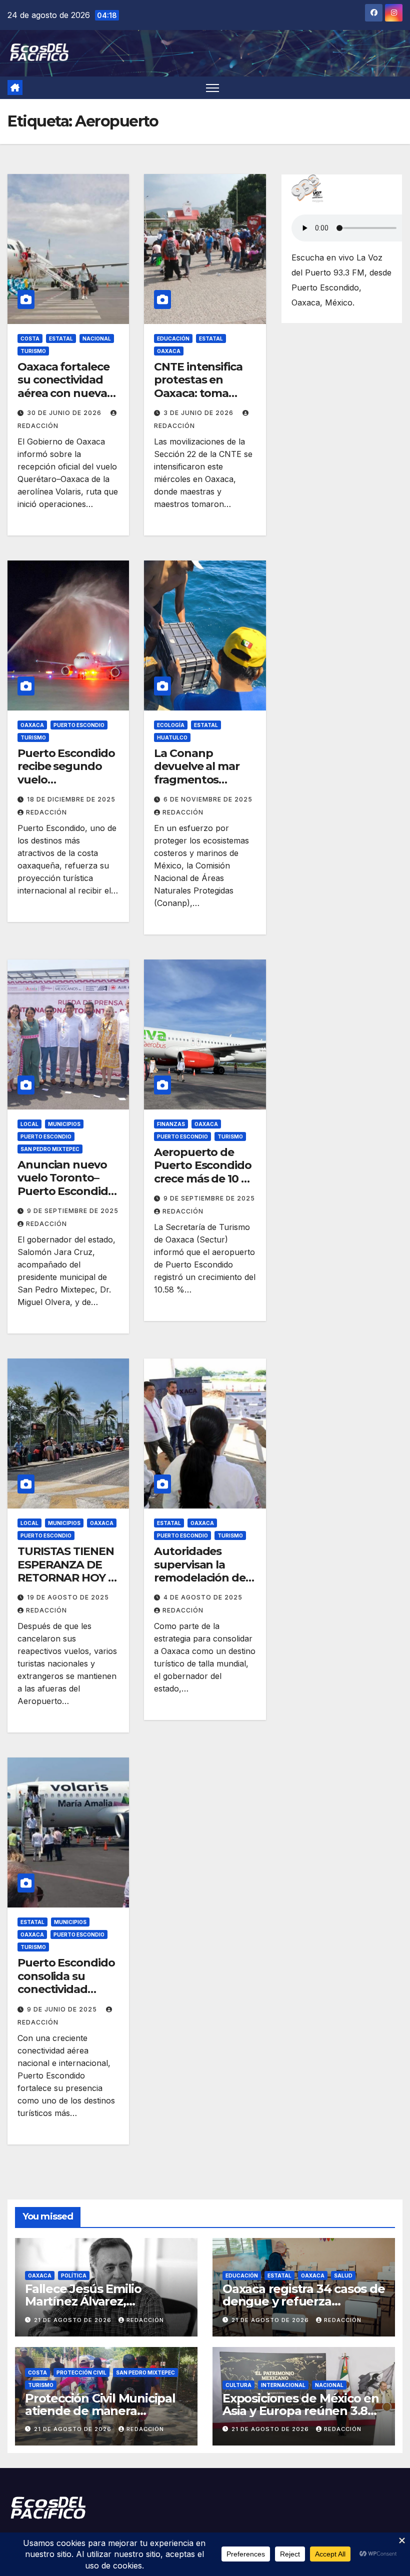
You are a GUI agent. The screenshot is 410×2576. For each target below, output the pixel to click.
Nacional (97, 338)
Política (74, 2275)
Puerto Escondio (79, 725)
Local (29, 1124)
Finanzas (171, 1124)
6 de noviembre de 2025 (208, 799)
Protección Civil (81, 2372)
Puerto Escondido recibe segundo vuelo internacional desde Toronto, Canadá (66, 786)
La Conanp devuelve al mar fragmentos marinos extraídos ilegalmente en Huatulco (202, 786)
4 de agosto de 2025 (203, 1597)
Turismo (33, 351)
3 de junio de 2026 (199, 413)
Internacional (283, 2385)
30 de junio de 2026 (65, 413)
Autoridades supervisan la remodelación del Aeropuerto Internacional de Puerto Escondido (202, 1584)
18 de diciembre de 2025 (71, 799)
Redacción (46, 812)
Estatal (61, 338)
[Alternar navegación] (213, 88)
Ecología (171, 725)
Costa (30, 338)
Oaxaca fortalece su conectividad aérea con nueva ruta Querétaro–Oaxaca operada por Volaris (63, 400)
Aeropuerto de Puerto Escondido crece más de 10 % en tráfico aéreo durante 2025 (202, 1179)
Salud (343, 2275)
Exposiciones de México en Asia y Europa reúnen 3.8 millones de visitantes (301, 2411)
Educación (173, 338)
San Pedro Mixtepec (50, 1149)
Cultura (238, 2385)
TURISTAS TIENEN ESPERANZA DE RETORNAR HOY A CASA (67, 1571)
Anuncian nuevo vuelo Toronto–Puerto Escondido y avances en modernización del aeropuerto (67, 1198)
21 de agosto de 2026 (74, 2320)
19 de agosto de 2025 (68, 1597)
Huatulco (172, 737)
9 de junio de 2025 (63, 2009)
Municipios (64, 1124)
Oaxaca (169, 351)
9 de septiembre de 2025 (73, 1211)
